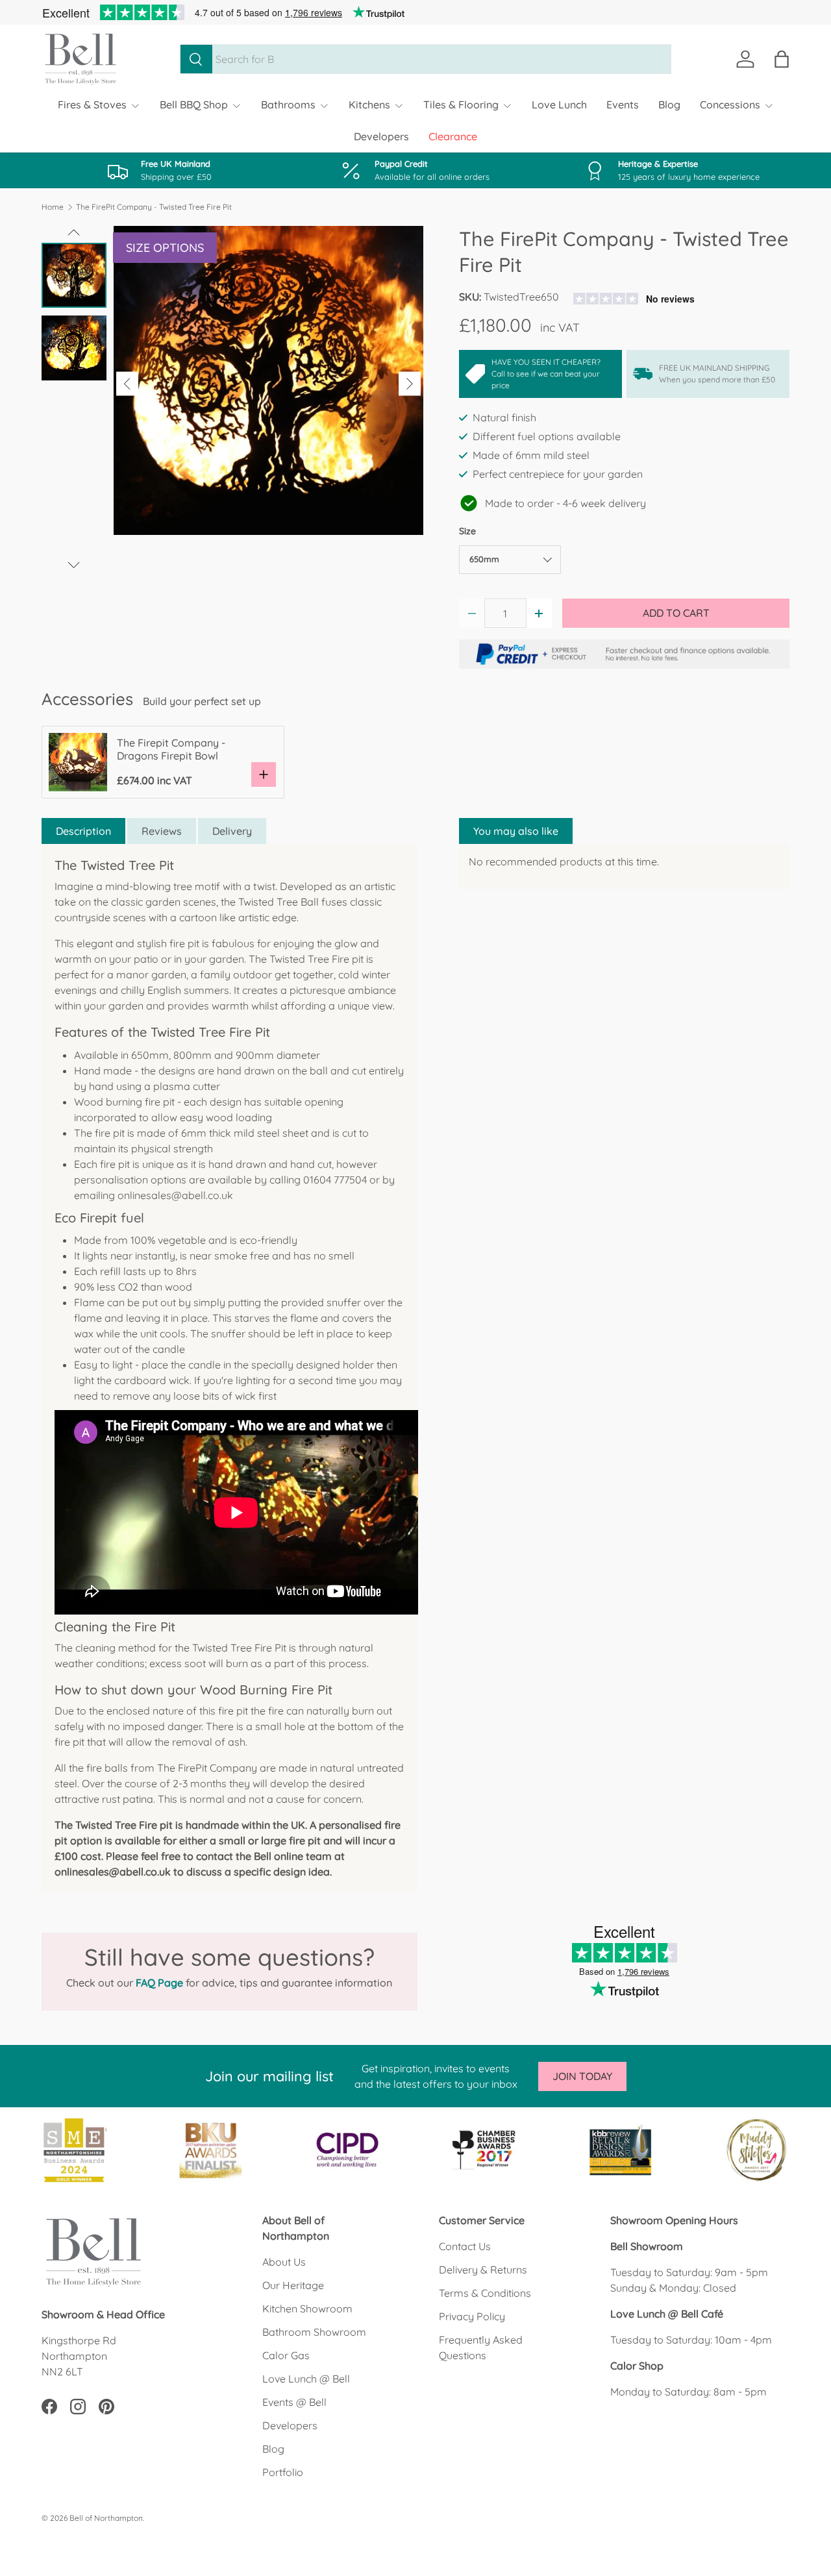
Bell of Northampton (106, 2518)
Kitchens (369, 105)
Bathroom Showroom (314, 2332)
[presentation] (127, 384)
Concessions (730, 105)
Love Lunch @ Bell (306, 2379)
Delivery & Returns (483, 2270)
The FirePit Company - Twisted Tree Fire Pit (154, 207)
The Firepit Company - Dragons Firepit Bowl (171, 749)
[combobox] (426, 59)
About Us (284, 2262)
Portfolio (283, 2472)
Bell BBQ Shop (194, 105)
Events (623, 105)
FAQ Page (159, 1983)
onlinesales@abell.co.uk (175, 1195)
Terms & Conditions (485, 2293)
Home (53, 207)
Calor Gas (286, 2355)
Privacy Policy (472, 2316)
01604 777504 (335, 1180)
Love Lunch (559, 105)
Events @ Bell (294, 2402)
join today (582, 2076)
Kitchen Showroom (307, 2309)
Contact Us (465, 2246)
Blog (669, 105)
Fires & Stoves (92, 105)
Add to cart (676, 613)
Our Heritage (293, 2285)
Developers (381, 136)
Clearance (453, 136)
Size (467, 531)
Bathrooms (288, 105)
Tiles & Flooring (461, 105)
